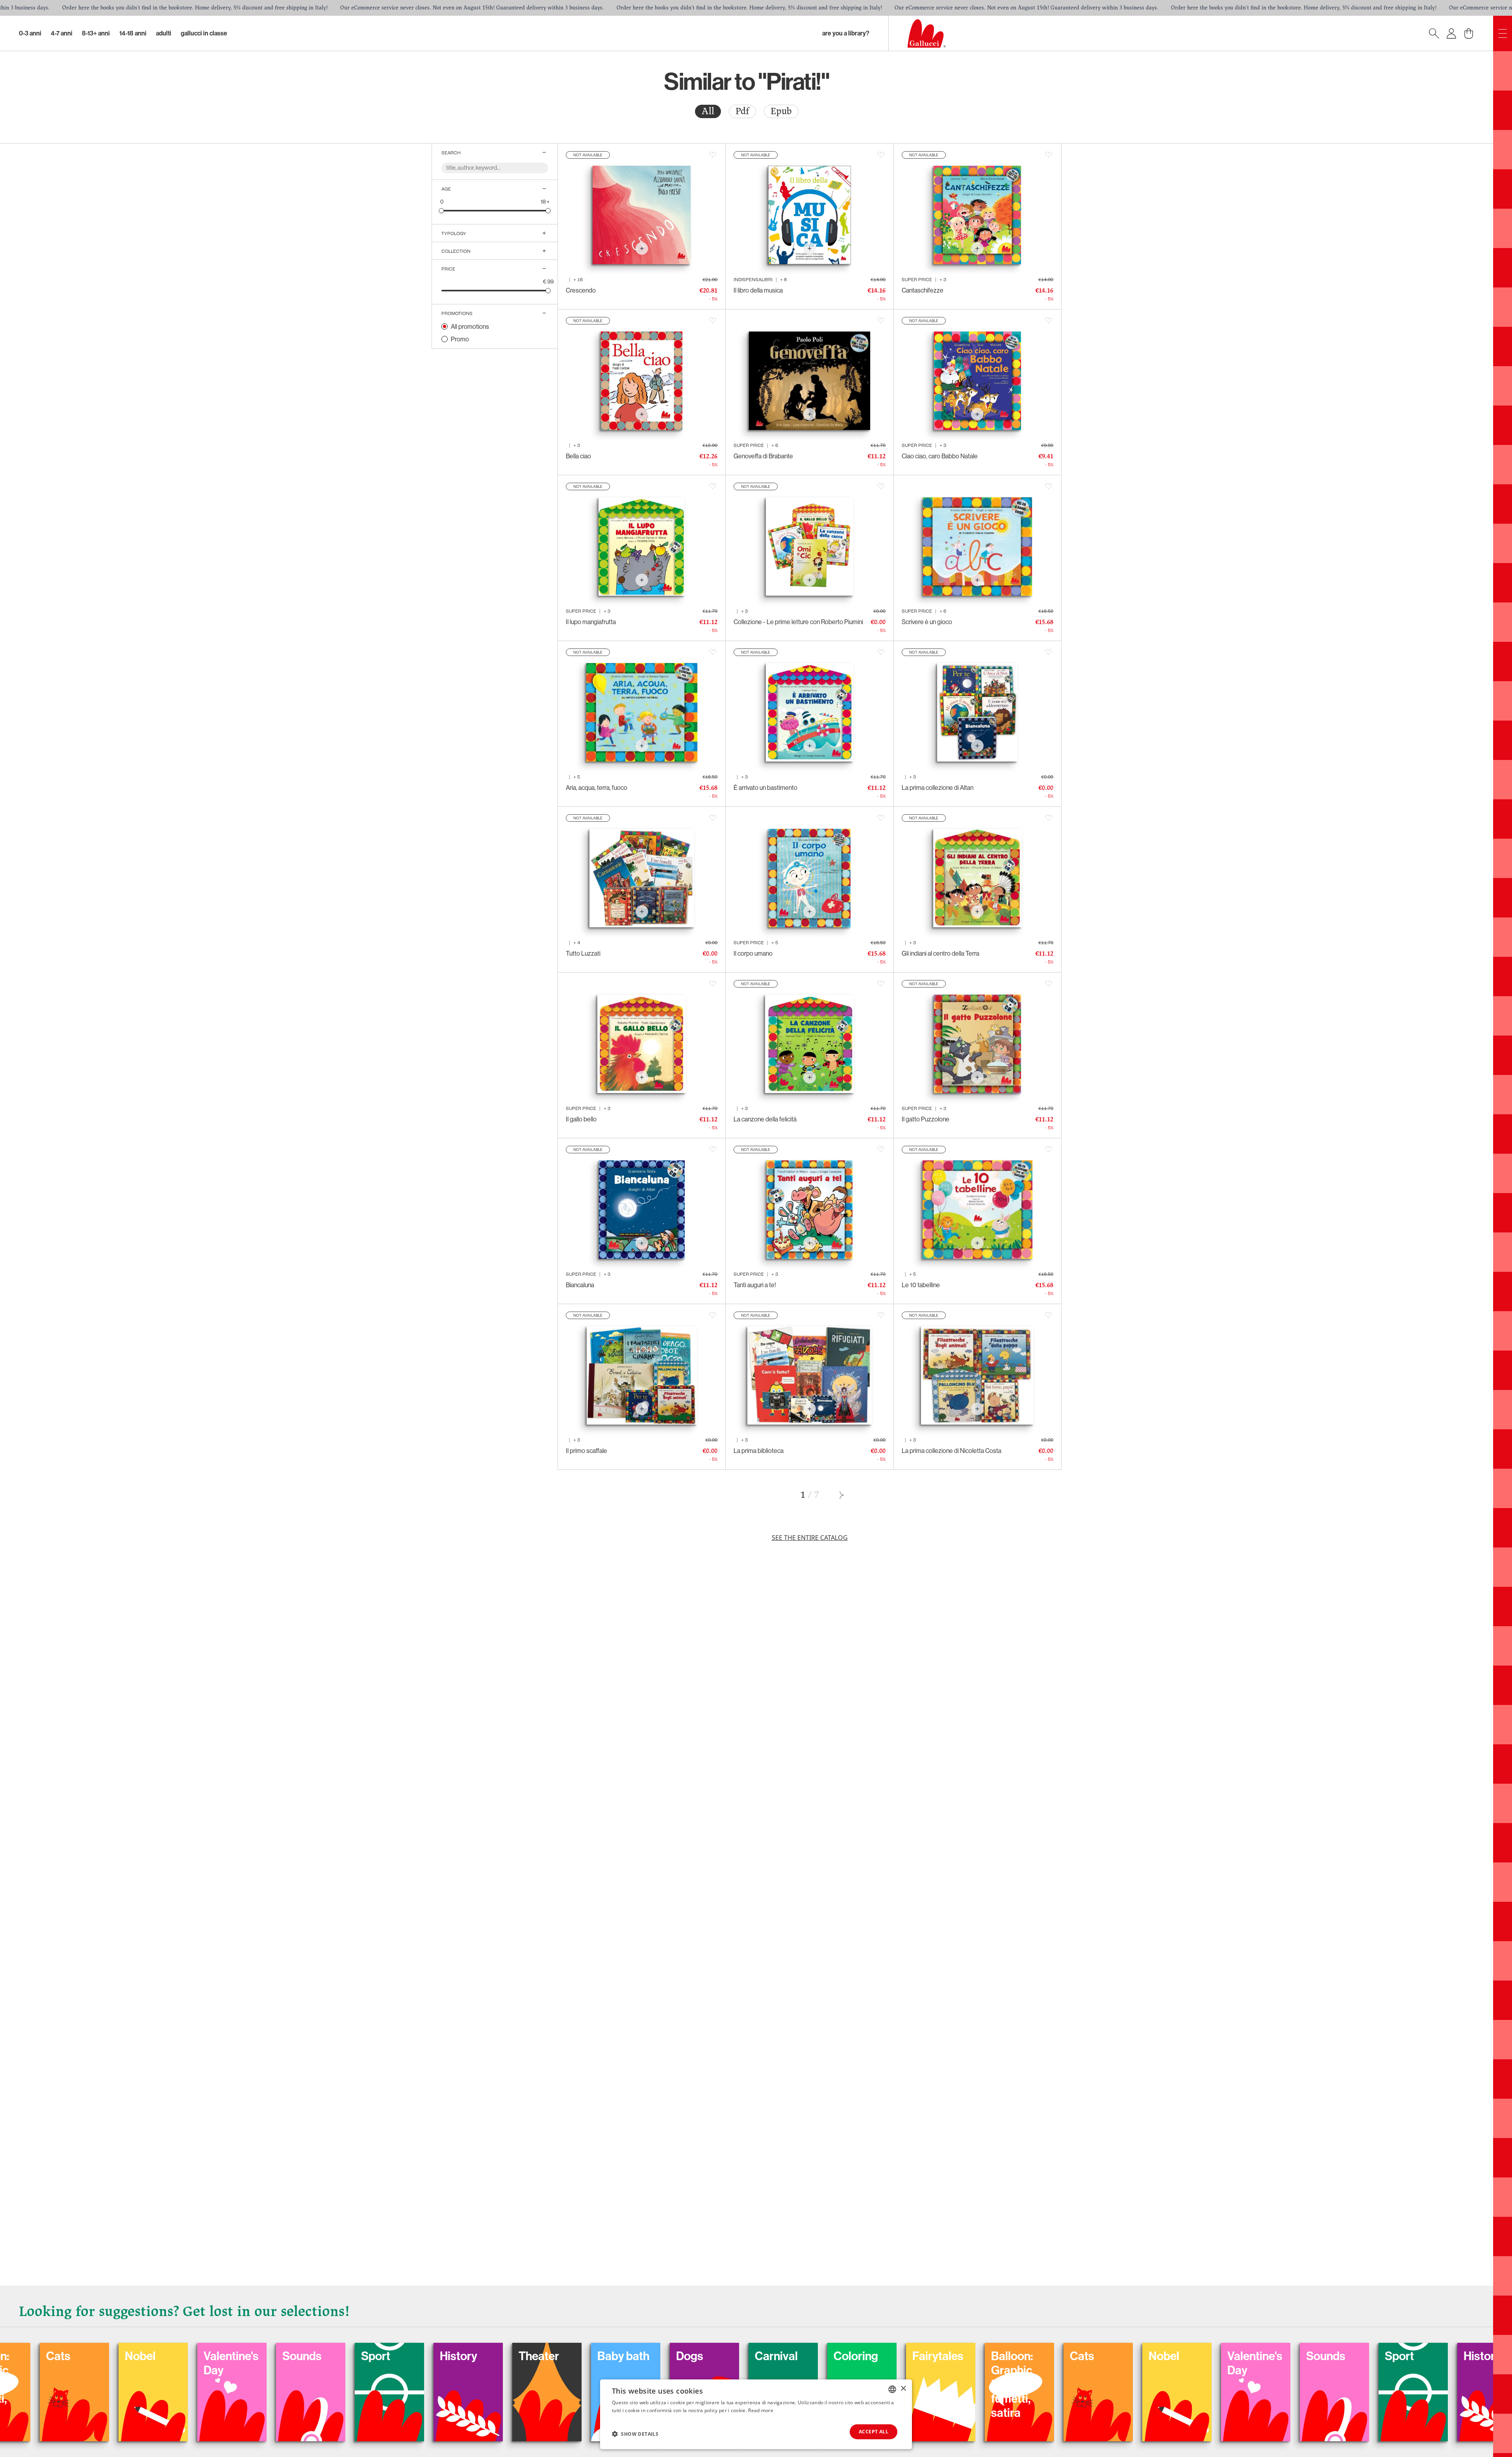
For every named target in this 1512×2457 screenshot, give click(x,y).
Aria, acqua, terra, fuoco (597, 787)
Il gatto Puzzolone (926, 1119)
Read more (761, 2410)
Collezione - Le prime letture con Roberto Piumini (798, 622)
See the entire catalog (810, 1538)
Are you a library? (846, 33)
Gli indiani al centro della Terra (940, 953)
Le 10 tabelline (921, 1285)
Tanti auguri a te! (755, 1285)
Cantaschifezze (923, 290)
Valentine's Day (475, 2363)
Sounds (546, 2356)
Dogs (933, 2356)
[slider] (442, 210)
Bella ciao (578, 456)
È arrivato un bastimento (765, 787)
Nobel (384, 2356)
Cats (302, 2356)
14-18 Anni (133, 33)
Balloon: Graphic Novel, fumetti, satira (232, 2385)
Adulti (164, 33)
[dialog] (756, 2414)
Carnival (1020, 2356)
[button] (635, 2434)
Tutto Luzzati (583, 953)
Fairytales (158, 2356)
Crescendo (581, 290)
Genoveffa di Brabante (763, 456)
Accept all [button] (874, 2432)
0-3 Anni (30, 33)
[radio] (708, 111)
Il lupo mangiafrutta (591, 622)
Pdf (742, 111)
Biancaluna (580, 1285)
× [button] (903, 2389)
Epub (781, 111)
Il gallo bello (581, 1119)
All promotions (470, 326)
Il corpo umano (753, 953)
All (708, 111)
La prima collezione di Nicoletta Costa (951, 1451)
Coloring (76, 2356)
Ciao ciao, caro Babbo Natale (940, 456)
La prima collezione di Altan (938, 787)
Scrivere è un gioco (927, 622)
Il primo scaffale (586, 1451)
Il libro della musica (758, 290)
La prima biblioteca (759, 1451)
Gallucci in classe (204, 33)
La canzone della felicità (765, 1119)
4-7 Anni (62, 33)
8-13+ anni (96, 33)
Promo (460, 339)
